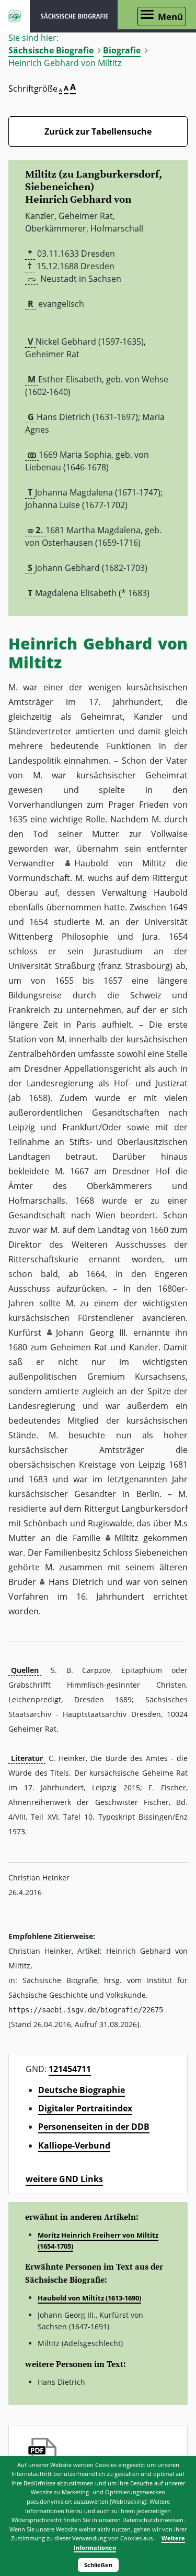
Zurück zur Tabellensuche (98, 131)
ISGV (15, 16)
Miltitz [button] (126, 1538)
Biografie (122, 50)
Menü (170, 16)
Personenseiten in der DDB (94, 2127)
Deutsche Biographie (82, 2090)
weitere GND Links (64, 2179)
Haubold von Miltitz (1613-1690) (89, 2298)
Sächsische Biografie (51, 50)
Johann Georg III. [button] (92, 1333)
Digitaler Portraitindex (85, 2108)
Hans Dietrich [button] (76, 1582)
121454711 (70, 2069)
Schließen (98, 2565)
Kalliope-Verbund (74, 2145)
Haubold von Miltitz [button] (120, 863)
